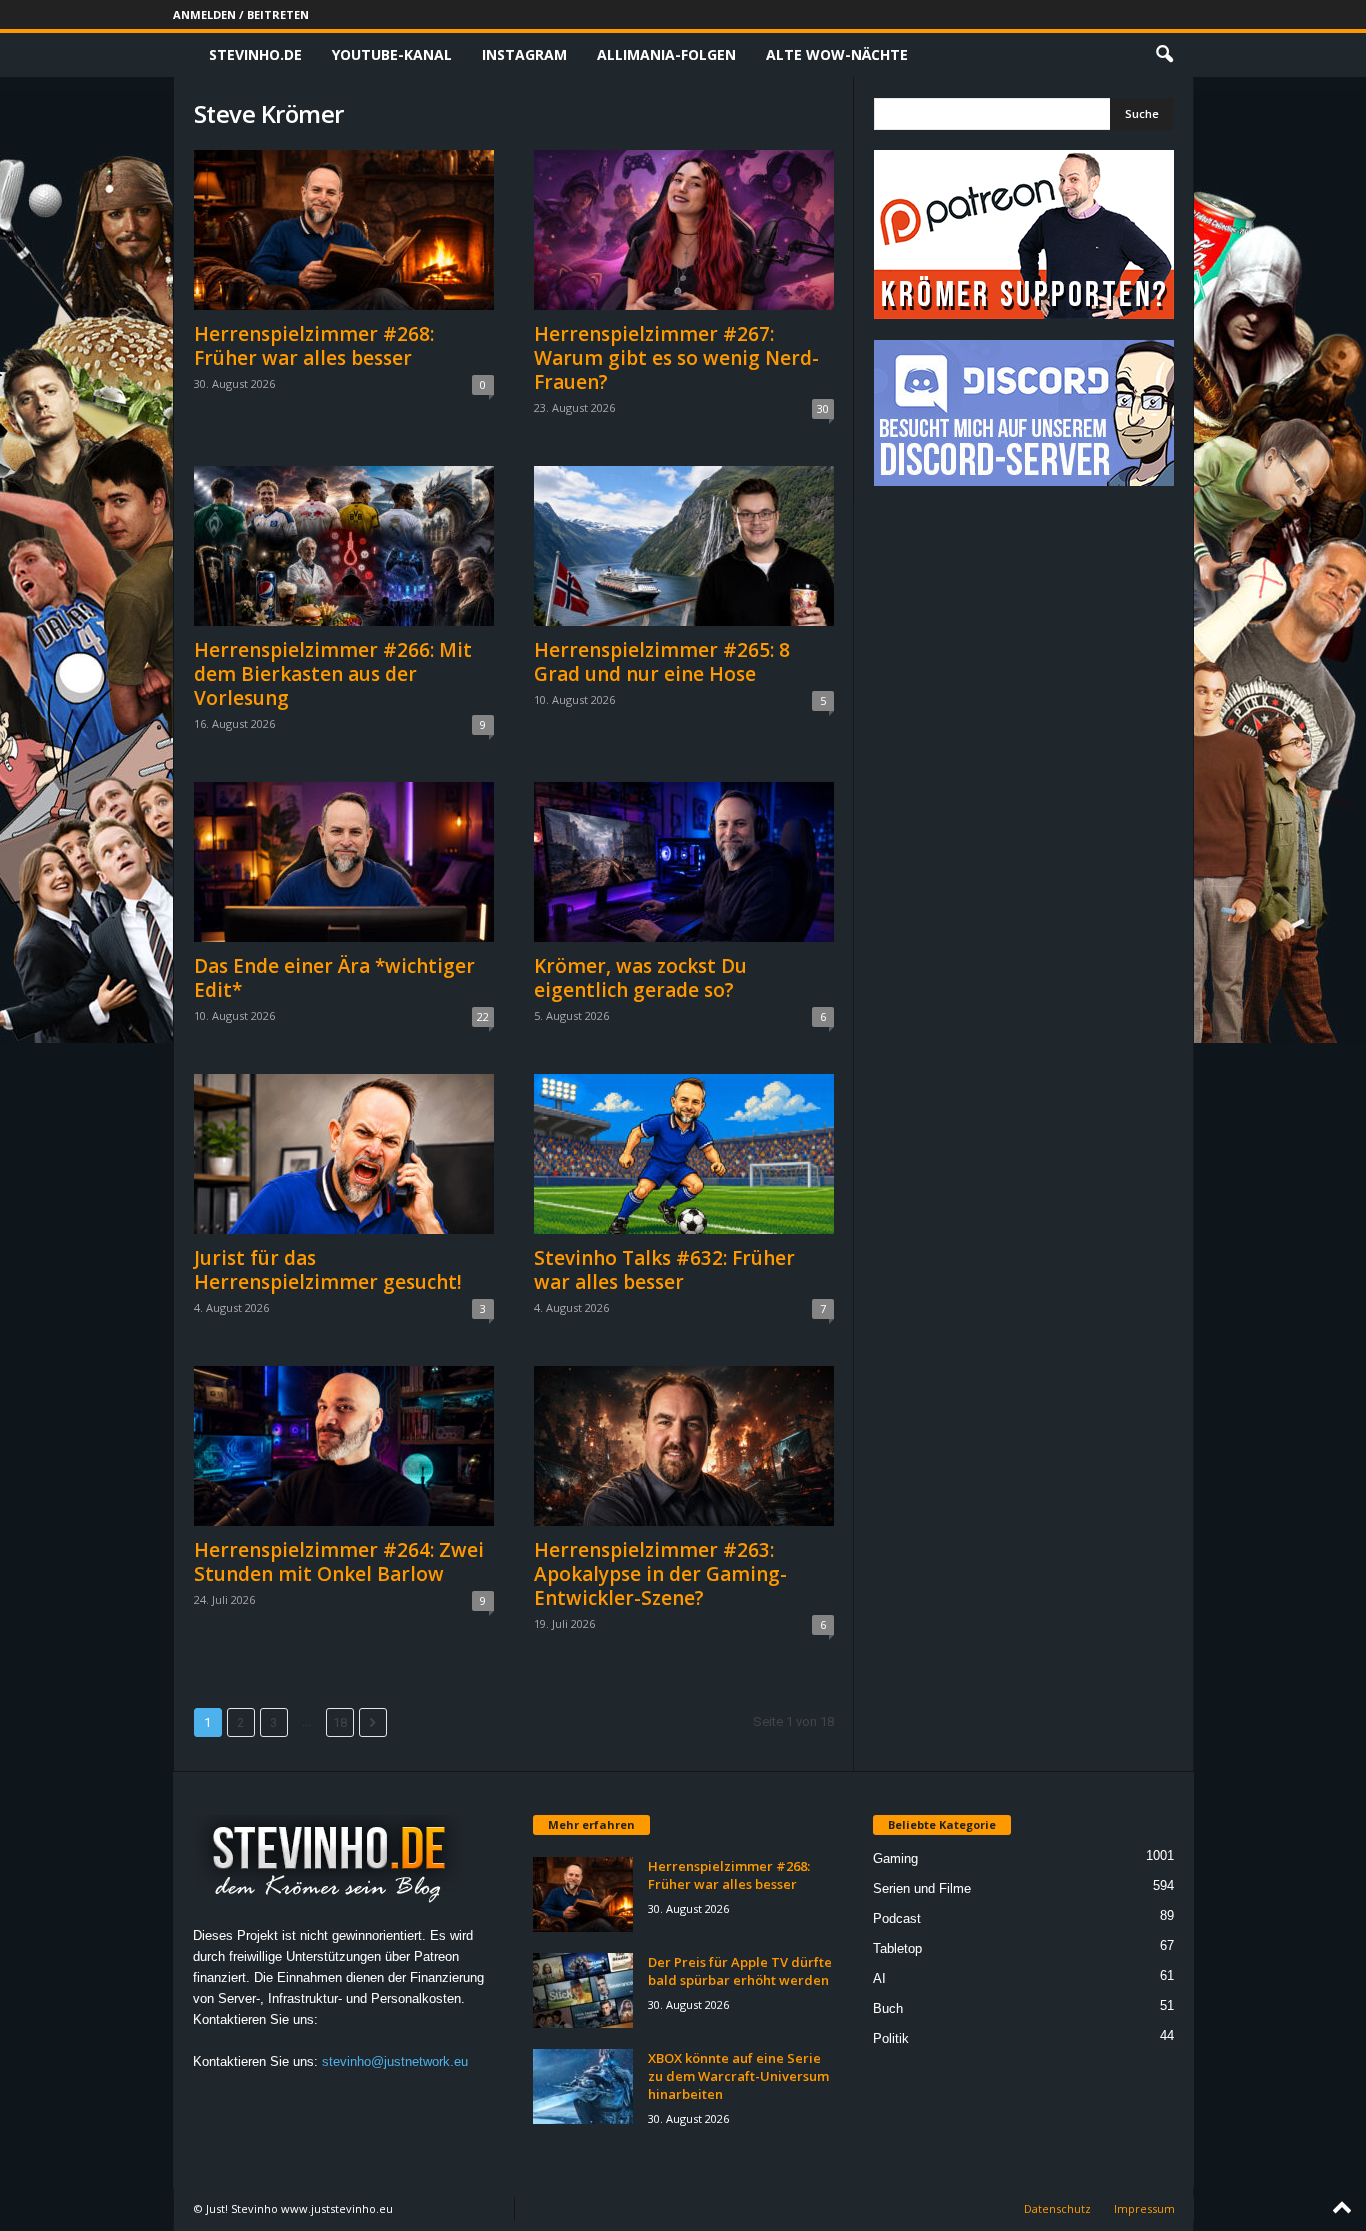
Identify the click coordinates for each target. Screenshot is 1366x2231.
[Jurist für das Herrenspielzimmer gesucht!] (344, 1154)
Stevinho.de (255, 54)
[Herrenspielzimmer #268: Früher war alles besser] (344, 230)
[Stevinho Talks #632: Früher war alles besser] (684, 1154)
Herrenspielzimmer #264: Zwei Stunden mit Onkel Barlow (339, 1562)
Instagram (524, 54)
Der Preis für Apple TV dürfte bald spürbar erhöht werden (740, 1971)
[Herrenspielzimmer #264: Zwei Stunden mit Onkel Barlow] (344, 1446)
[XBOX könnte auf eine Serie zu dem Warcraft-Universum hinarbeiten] (583, 2086)
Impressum (1144, 2208)
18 (340, 1722)
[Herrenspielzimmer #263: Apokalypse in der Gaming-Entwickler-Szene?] (684, 1446)
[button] (1164, 55)
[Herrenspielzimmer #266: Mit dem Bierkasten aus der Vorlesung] (344, 546)
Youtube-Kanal (392, 54)
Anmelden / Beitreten (241, 14)
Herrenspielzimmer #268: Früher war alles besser (314, 346)
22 (483, 1016)
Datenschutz (1057, 2208)
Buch (888, 2008)
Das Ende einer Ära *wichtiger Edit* (334, 978)
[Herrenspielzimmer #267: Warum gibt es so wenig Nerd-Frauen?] (684, 230)
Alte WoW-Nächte (837, 54)
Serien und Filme (922, 1888)
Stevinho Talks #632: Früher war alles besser (664, 1270)
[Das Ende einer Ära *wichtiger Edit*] (344, 862)
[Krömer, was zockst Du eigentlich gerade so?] (684, 862)
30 (823, 408)
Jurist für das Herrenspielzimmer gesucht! (328, 1270)
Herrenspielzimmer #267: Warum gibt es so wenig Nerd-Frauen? (676, 358)
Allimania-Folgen (666, 54)
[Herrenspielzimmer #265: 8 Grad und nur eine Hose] (684, 546)
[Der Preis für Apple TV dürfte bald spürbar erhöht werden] (583, 1990)
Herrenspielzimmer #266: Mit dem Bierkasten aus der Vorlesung (333, 674)
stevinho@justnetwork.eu (395, 2061)
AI (879, 1978)
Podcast (897, 1918)
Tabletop (897, 1948)
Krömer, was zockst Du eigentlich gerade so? (640, 978)
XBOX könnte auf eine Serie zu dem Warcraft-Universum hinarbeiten (738, 2076)
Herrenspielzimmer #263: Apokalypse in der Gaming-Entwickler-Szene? (660, 1574)
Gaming (895, 1858)
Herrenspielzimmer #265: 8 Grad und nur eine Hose (662, 662)
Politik (891, 2038)
